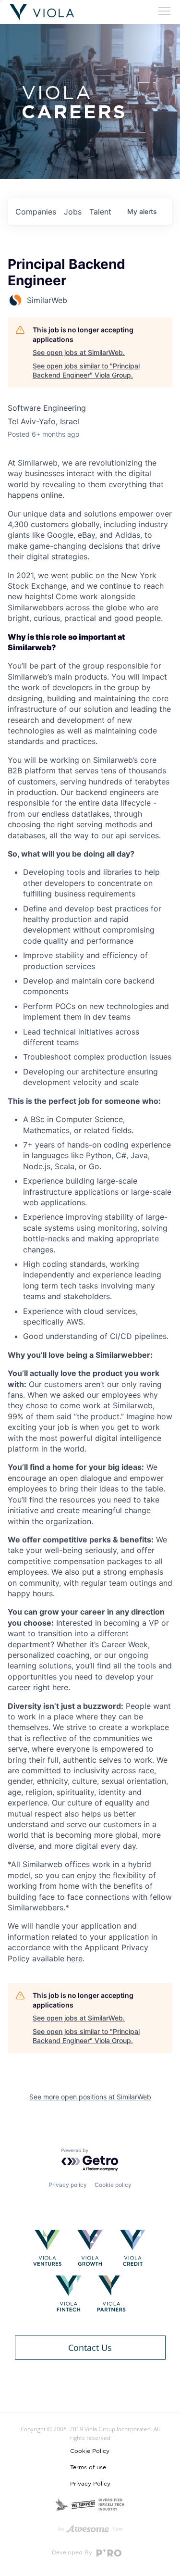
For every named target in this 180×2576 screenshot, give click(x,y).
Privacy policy (68, 2185)
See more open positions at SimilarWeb (90, 2097)
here (75, 1958)
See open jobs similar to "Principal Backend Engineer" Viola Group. (86, 371)
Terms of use (88, 2467)
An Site (90, 2529)
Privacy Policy (90, 2484)
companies (36, 212)
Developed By (73, 2552)
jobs (73, 212)
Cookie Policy (90, 2451)
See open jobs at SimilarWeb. (79, 352)
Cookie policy (113, 2185)
